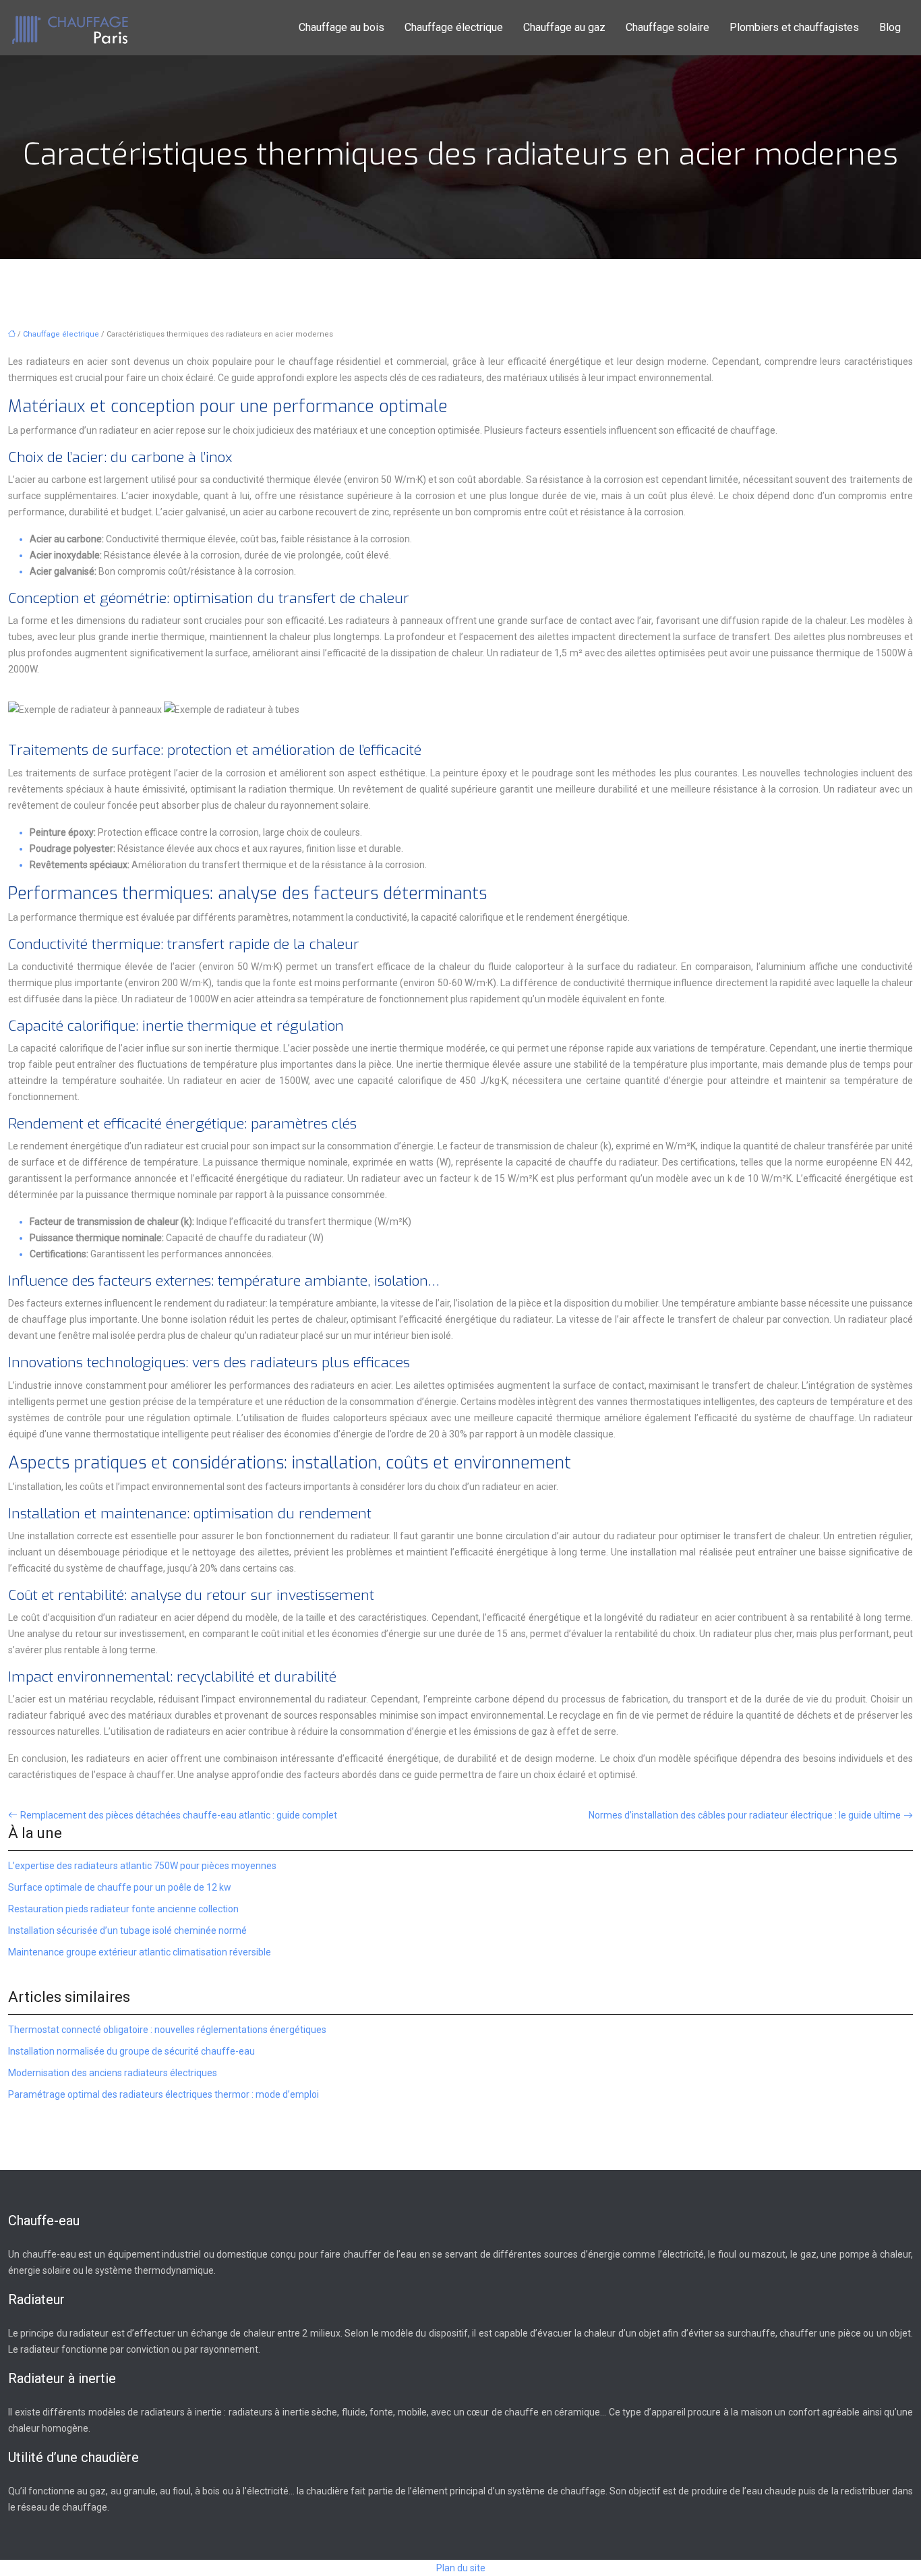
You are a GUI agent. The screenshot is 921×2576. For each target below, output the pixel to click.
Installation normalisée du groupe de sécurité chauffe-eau (131, 2051)
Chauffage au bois (341, 27)
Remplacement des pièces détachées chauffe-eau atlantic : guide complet (179, 1815)
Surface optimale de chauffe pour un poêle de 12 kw (120, 1887)
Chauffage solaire (667, 27)
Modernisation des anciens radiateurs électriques (113, 2073)
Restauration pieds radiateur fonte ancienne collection (123, 1909)
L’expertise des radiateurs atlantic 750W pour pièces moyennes (142, 1866)
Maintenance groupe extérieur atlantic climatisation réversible (140, 1952)
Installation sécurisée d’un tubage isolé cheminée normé (127, 1930)
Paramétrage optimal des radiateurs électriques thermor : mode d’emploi (164, 2094)
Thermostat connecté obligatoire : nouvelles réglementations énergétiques (167, 2030)
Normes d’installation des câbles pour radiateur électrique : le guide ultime (745, 1815)
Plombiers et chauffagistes (794, 27)
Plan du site (461, 2568)
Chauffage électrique (454, 27)
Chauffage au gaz (564, 27)
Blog (890, 27)
